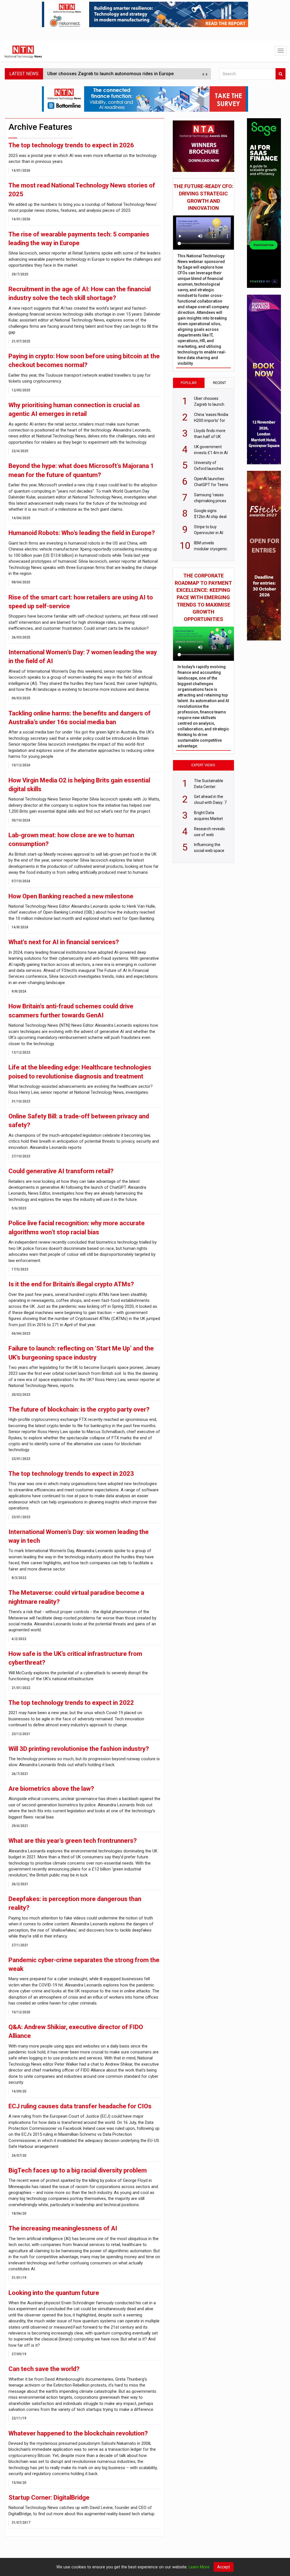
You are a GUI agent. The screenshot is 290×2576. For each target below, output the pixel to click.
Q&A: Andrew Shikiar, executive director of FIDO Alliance (76, 2031)
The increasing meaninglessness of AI (63, 2228)
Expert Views (203, 765)
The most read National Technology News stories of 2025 (82, 190)
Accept (224, 2567)
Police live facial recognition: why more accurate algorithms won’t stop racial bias (77, 1227)
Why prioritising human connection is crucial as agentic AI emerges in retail (74, 409)
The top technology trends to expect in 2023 (71, 1474)
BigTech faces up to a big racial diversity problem (78, 2170)
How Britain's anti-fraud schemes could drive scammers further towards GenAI (71, 1011)
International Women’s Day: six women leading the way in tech (79, 1536)
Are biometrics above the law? (51, 1789)
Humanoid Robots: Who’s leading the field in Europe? (82, 533)
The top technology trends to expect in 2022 (71, 1703)
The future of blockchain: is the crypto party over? (79, 1409)
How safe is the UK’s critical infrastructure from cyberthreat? (75, 1658)
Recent (219, 383)
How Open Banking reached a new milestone (71, 896)
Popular (189, 383)
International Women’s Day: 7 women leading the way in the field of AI (83, 657)
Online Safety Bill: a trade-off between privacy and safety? (79, 1121)
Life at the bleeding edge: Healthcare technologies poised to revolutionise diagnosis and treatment (80, 1072)
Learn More (199, 2567)
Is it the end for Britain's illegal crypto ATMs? (71, 1284)
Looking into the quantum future (54, 2293)
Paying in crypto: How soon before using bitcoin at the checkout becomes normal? (84, 361)
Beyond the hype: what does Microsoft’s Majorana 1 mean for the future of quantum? (81, 470)
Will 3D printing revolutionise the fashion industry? (79, 1749)
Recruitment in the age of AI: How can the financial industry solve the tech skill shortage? (80, 294)
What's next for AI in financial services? (64, 942)
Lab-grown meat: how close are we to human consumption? (71, 840)
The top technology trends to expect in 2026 (71, 145)
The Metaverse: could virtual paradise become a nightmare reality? (76, 1597)
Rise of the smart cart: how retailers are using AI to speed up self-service (81, 602)
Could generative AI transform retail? (61, 1171)
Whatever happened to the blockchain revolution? (78, 2433)
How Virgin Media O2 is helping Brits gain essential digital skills (79, 785)
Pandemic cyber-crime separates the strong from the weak (84, 1964)
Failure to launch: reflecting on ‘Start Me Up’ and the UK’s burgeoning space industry (81, 1353)
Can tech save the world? (44, 2369)
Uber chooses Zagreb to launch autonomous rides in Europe (110, 74)
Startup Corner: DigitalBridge (49, 2498)
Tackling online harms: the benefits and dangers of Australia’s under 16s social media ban (80, 718)
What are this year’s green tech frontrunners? (73, 1841)
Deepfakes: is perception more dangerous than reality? (75, 1903)
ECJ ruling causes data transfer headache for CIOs (80, 2106)
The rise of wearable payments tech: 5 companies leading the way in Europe (79, 239)
